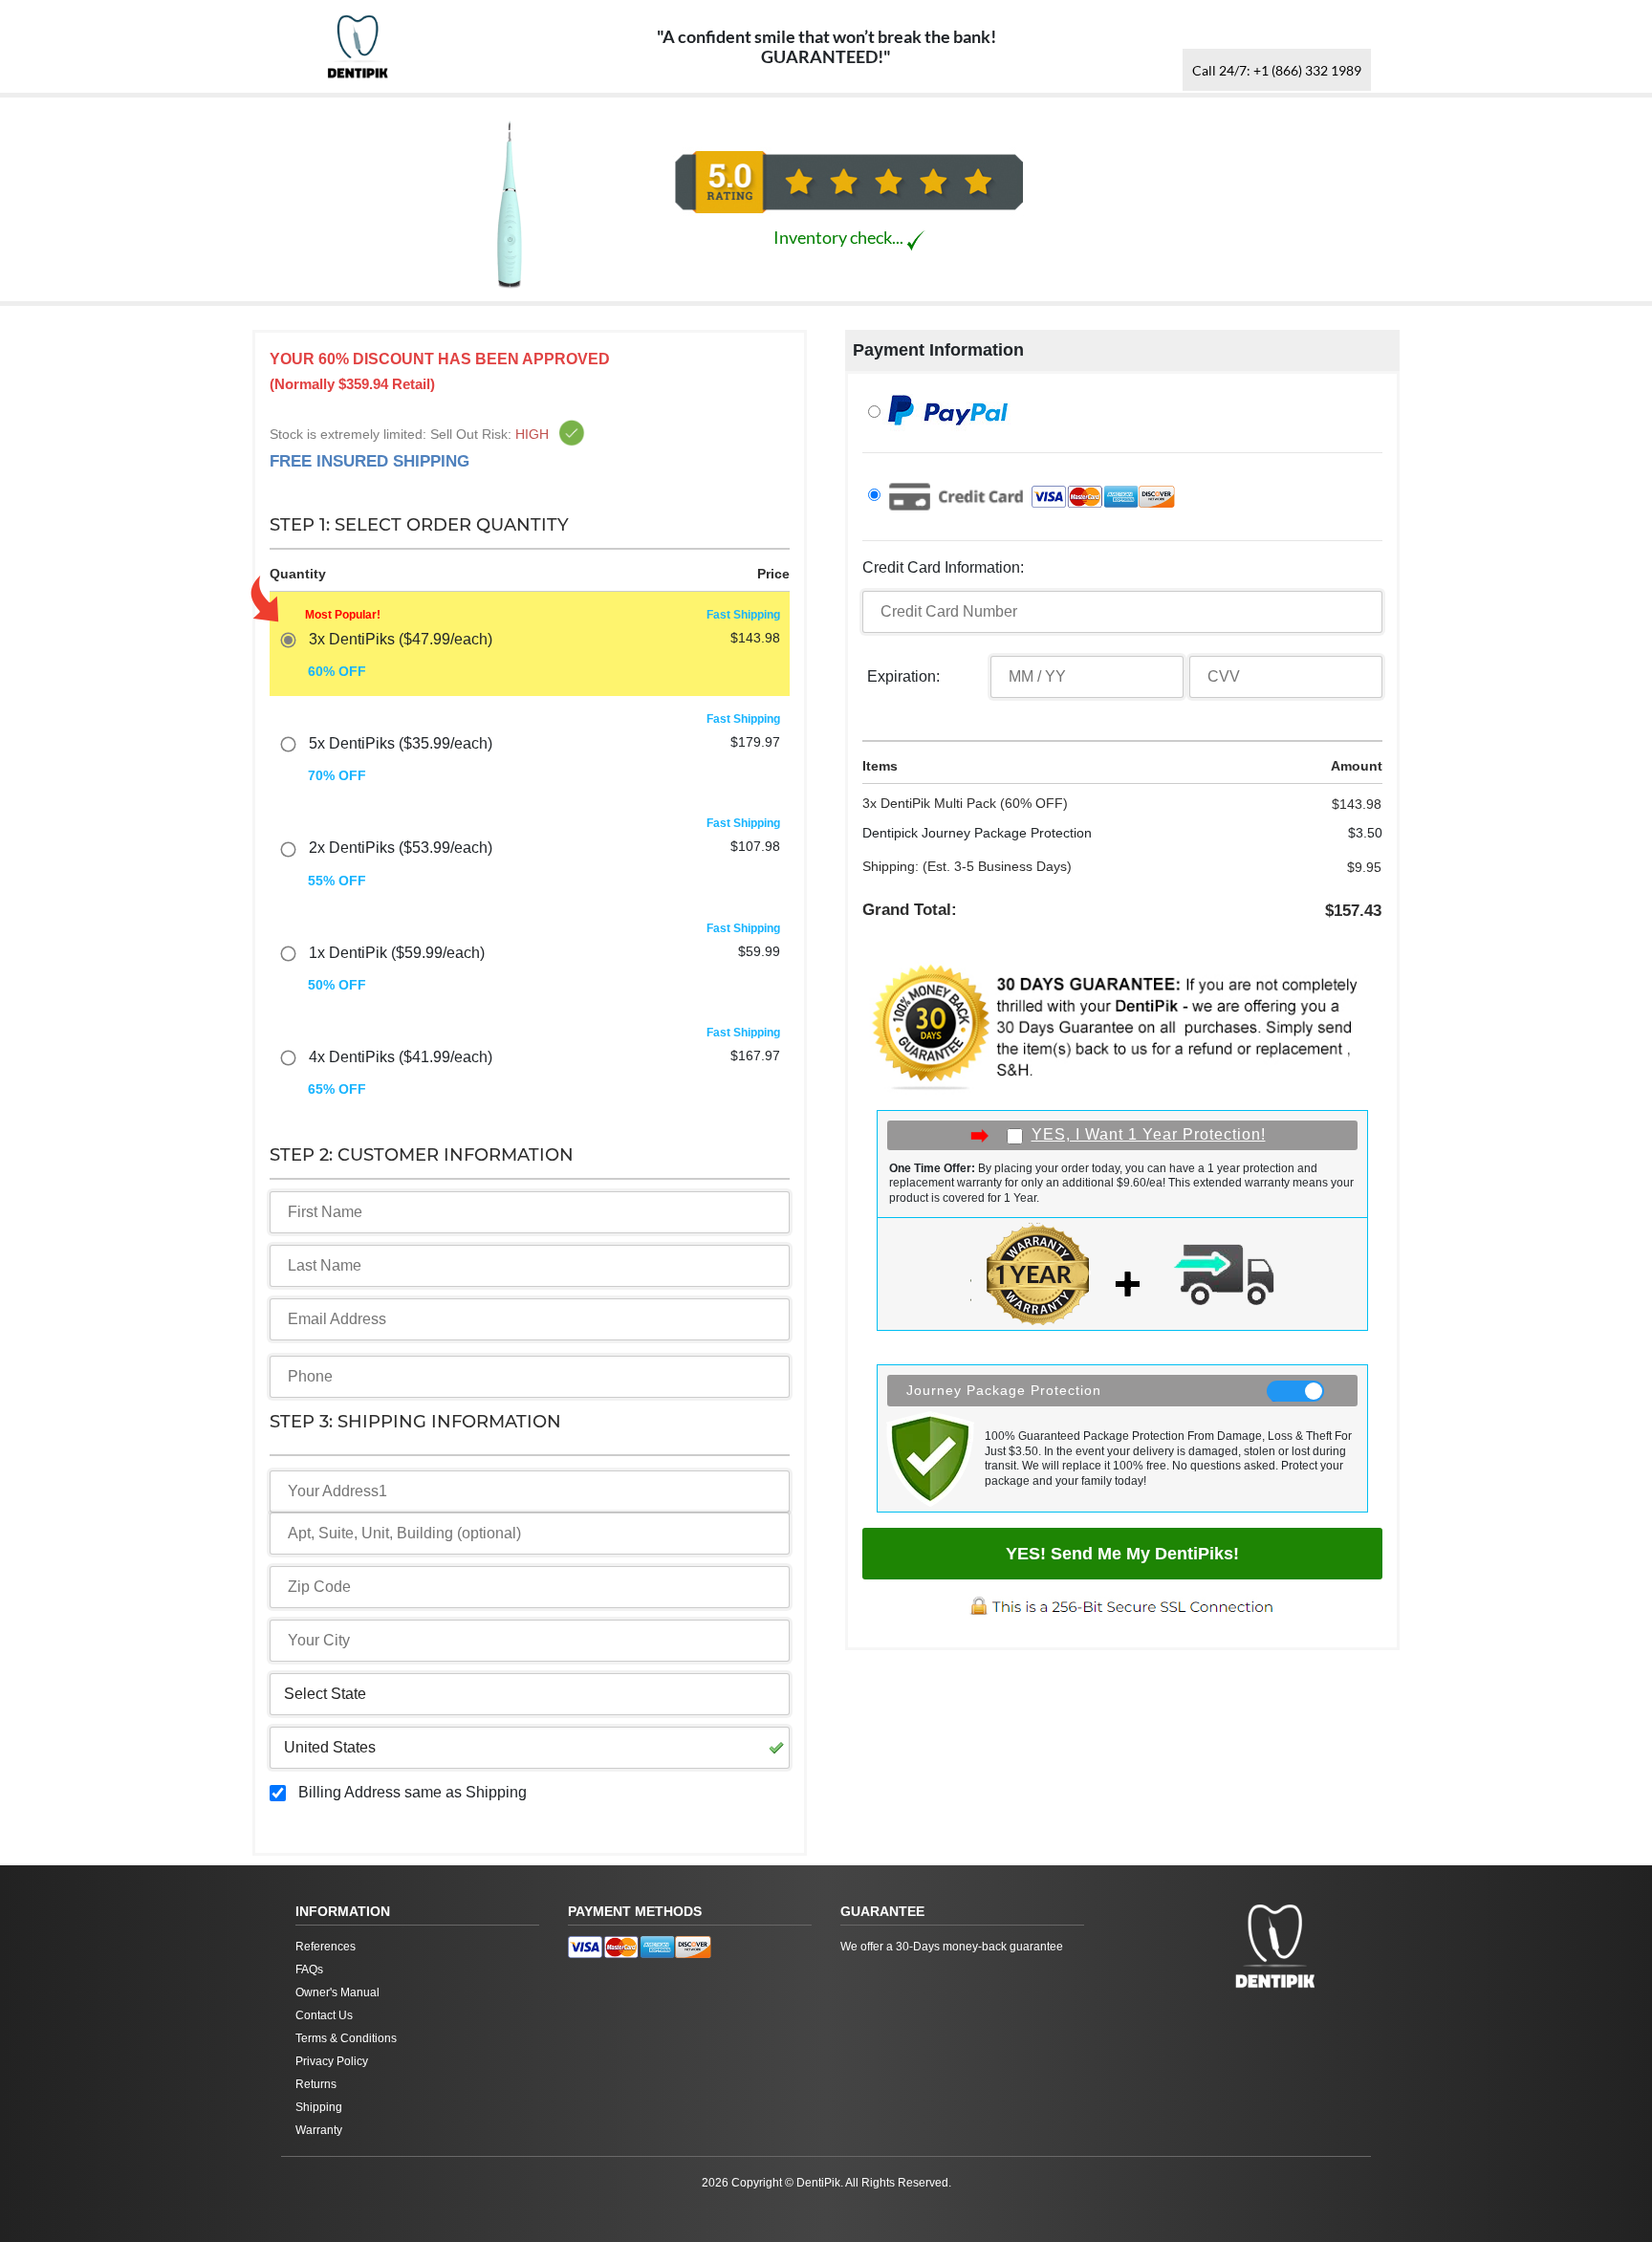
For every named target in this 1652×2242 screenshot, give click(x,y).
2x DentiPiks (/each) (401, 848)
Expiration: (903, 676)
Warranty (319, 2130)
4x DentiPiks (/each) (401, 1057)
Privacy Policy (332, 2061)
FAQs (309, 1970)
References (326, 1947)
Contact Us (324, 2015)
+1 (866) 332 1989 (1277, 70)
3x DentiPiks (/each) (401, 639)
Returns (316, 2084)
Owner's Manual (337, 1992)
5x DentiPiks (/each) (401, 743)
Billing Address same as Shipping (413, 1792)
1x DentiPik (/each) (397, 953)
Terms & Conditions (346, 2038)
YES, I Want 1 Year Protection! (1149, 1134)
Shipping (319, 2107)
